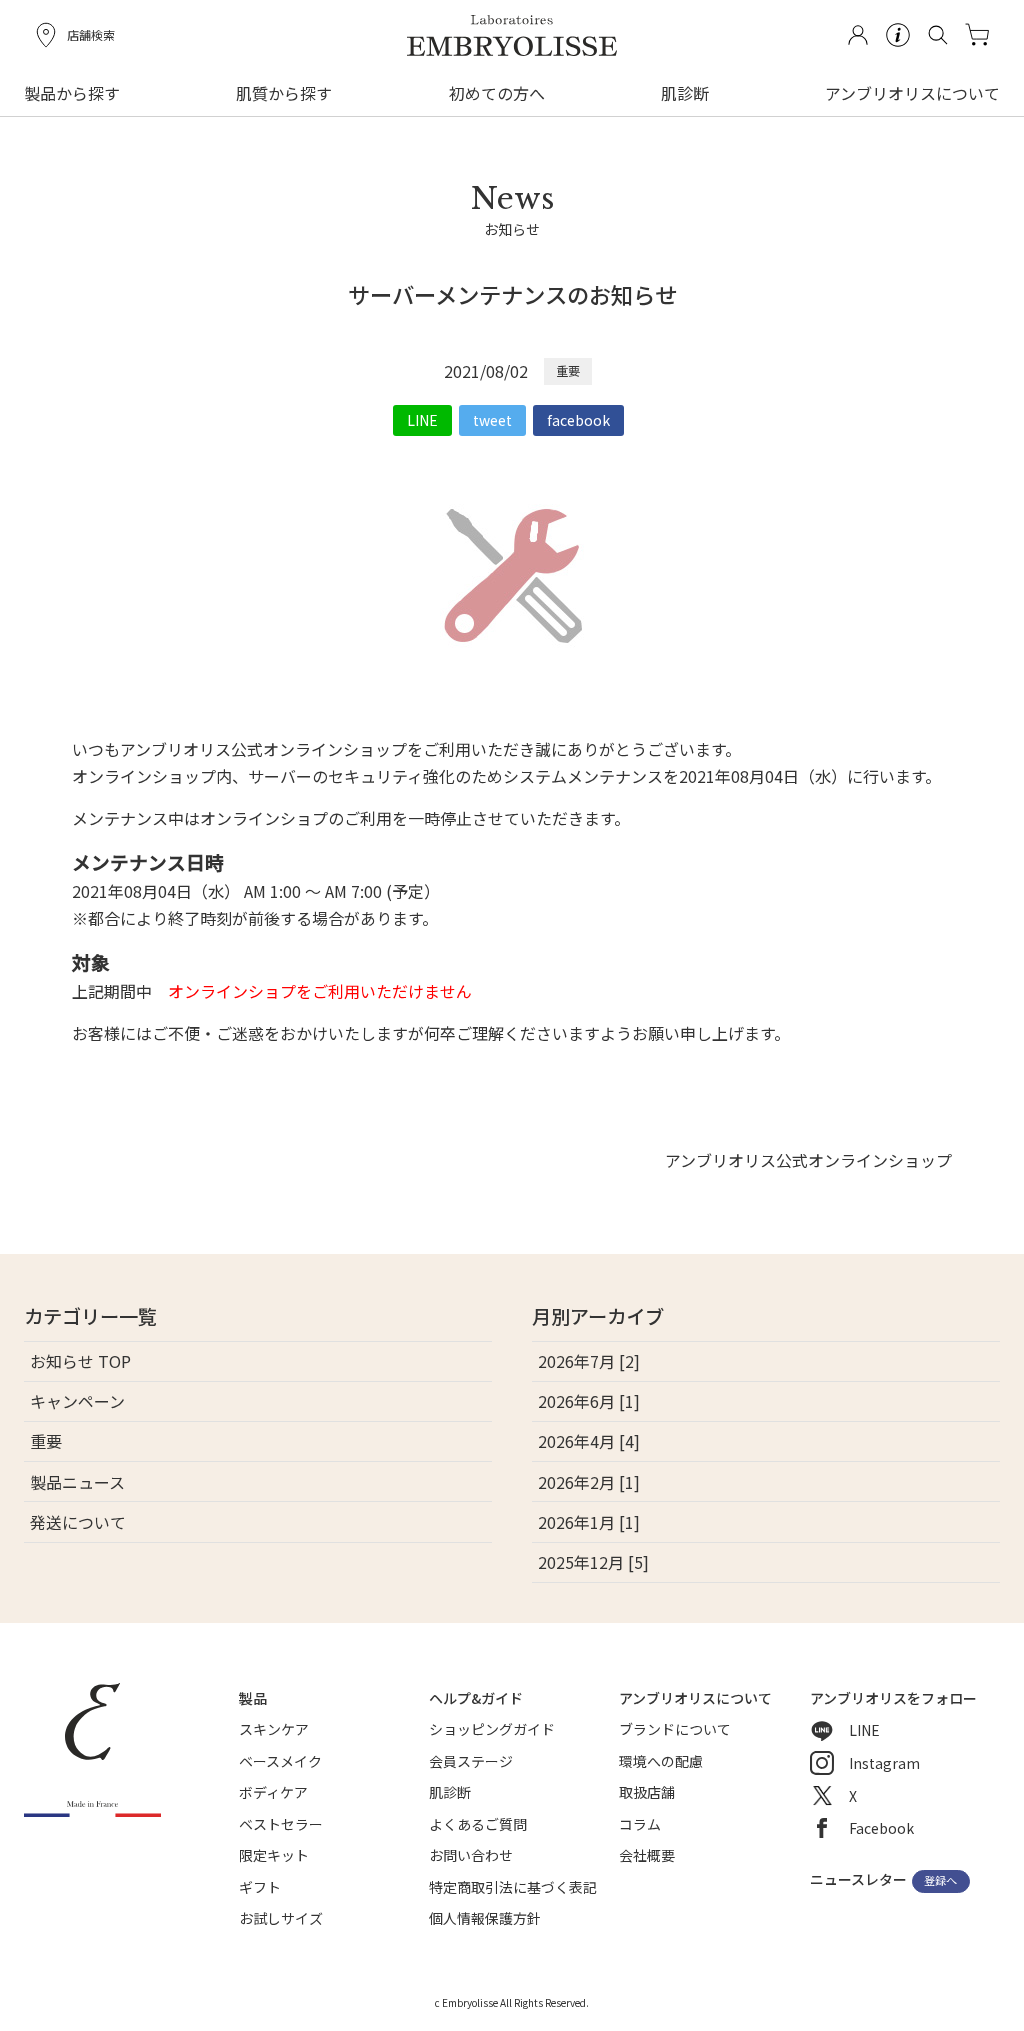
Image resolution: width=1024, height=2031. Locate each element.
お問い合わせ (471, 1855)
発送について (78, 1522)
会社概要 (647, 1855)
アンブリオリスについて (912, 93)
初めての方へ (497, 93)
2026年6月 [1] (589, 1401)
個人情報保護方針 (485, 1918)
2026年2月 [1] (589, 1482)
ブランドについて (675, 1729)
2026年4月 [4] (589, 1441)
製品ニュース (77, 1482)
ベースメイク (280, 1761)
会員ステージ (471, 1761)
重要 (568, 370)
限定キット (274, 1855)
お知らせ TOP (80, 1361)
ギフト (260, 1887)
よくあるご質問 (478, 1824)
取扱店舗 (647, 1792)
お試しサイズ (281, 1918)
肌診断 (685, 93)
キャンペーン (77, 1401)
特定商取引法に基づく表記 (513, 1887)
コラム (640, 1824)
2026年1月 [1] (589, 1522)
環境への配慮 (661, 1761)
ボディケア (273, 1792)
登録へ (940, 1881)
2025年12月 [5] (593, 1562)
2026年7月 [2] (589, 1361)
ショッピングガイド (492, 1729)
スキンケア (274, 1729)
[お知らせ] (512, 263)
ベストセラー (281, 1824)
